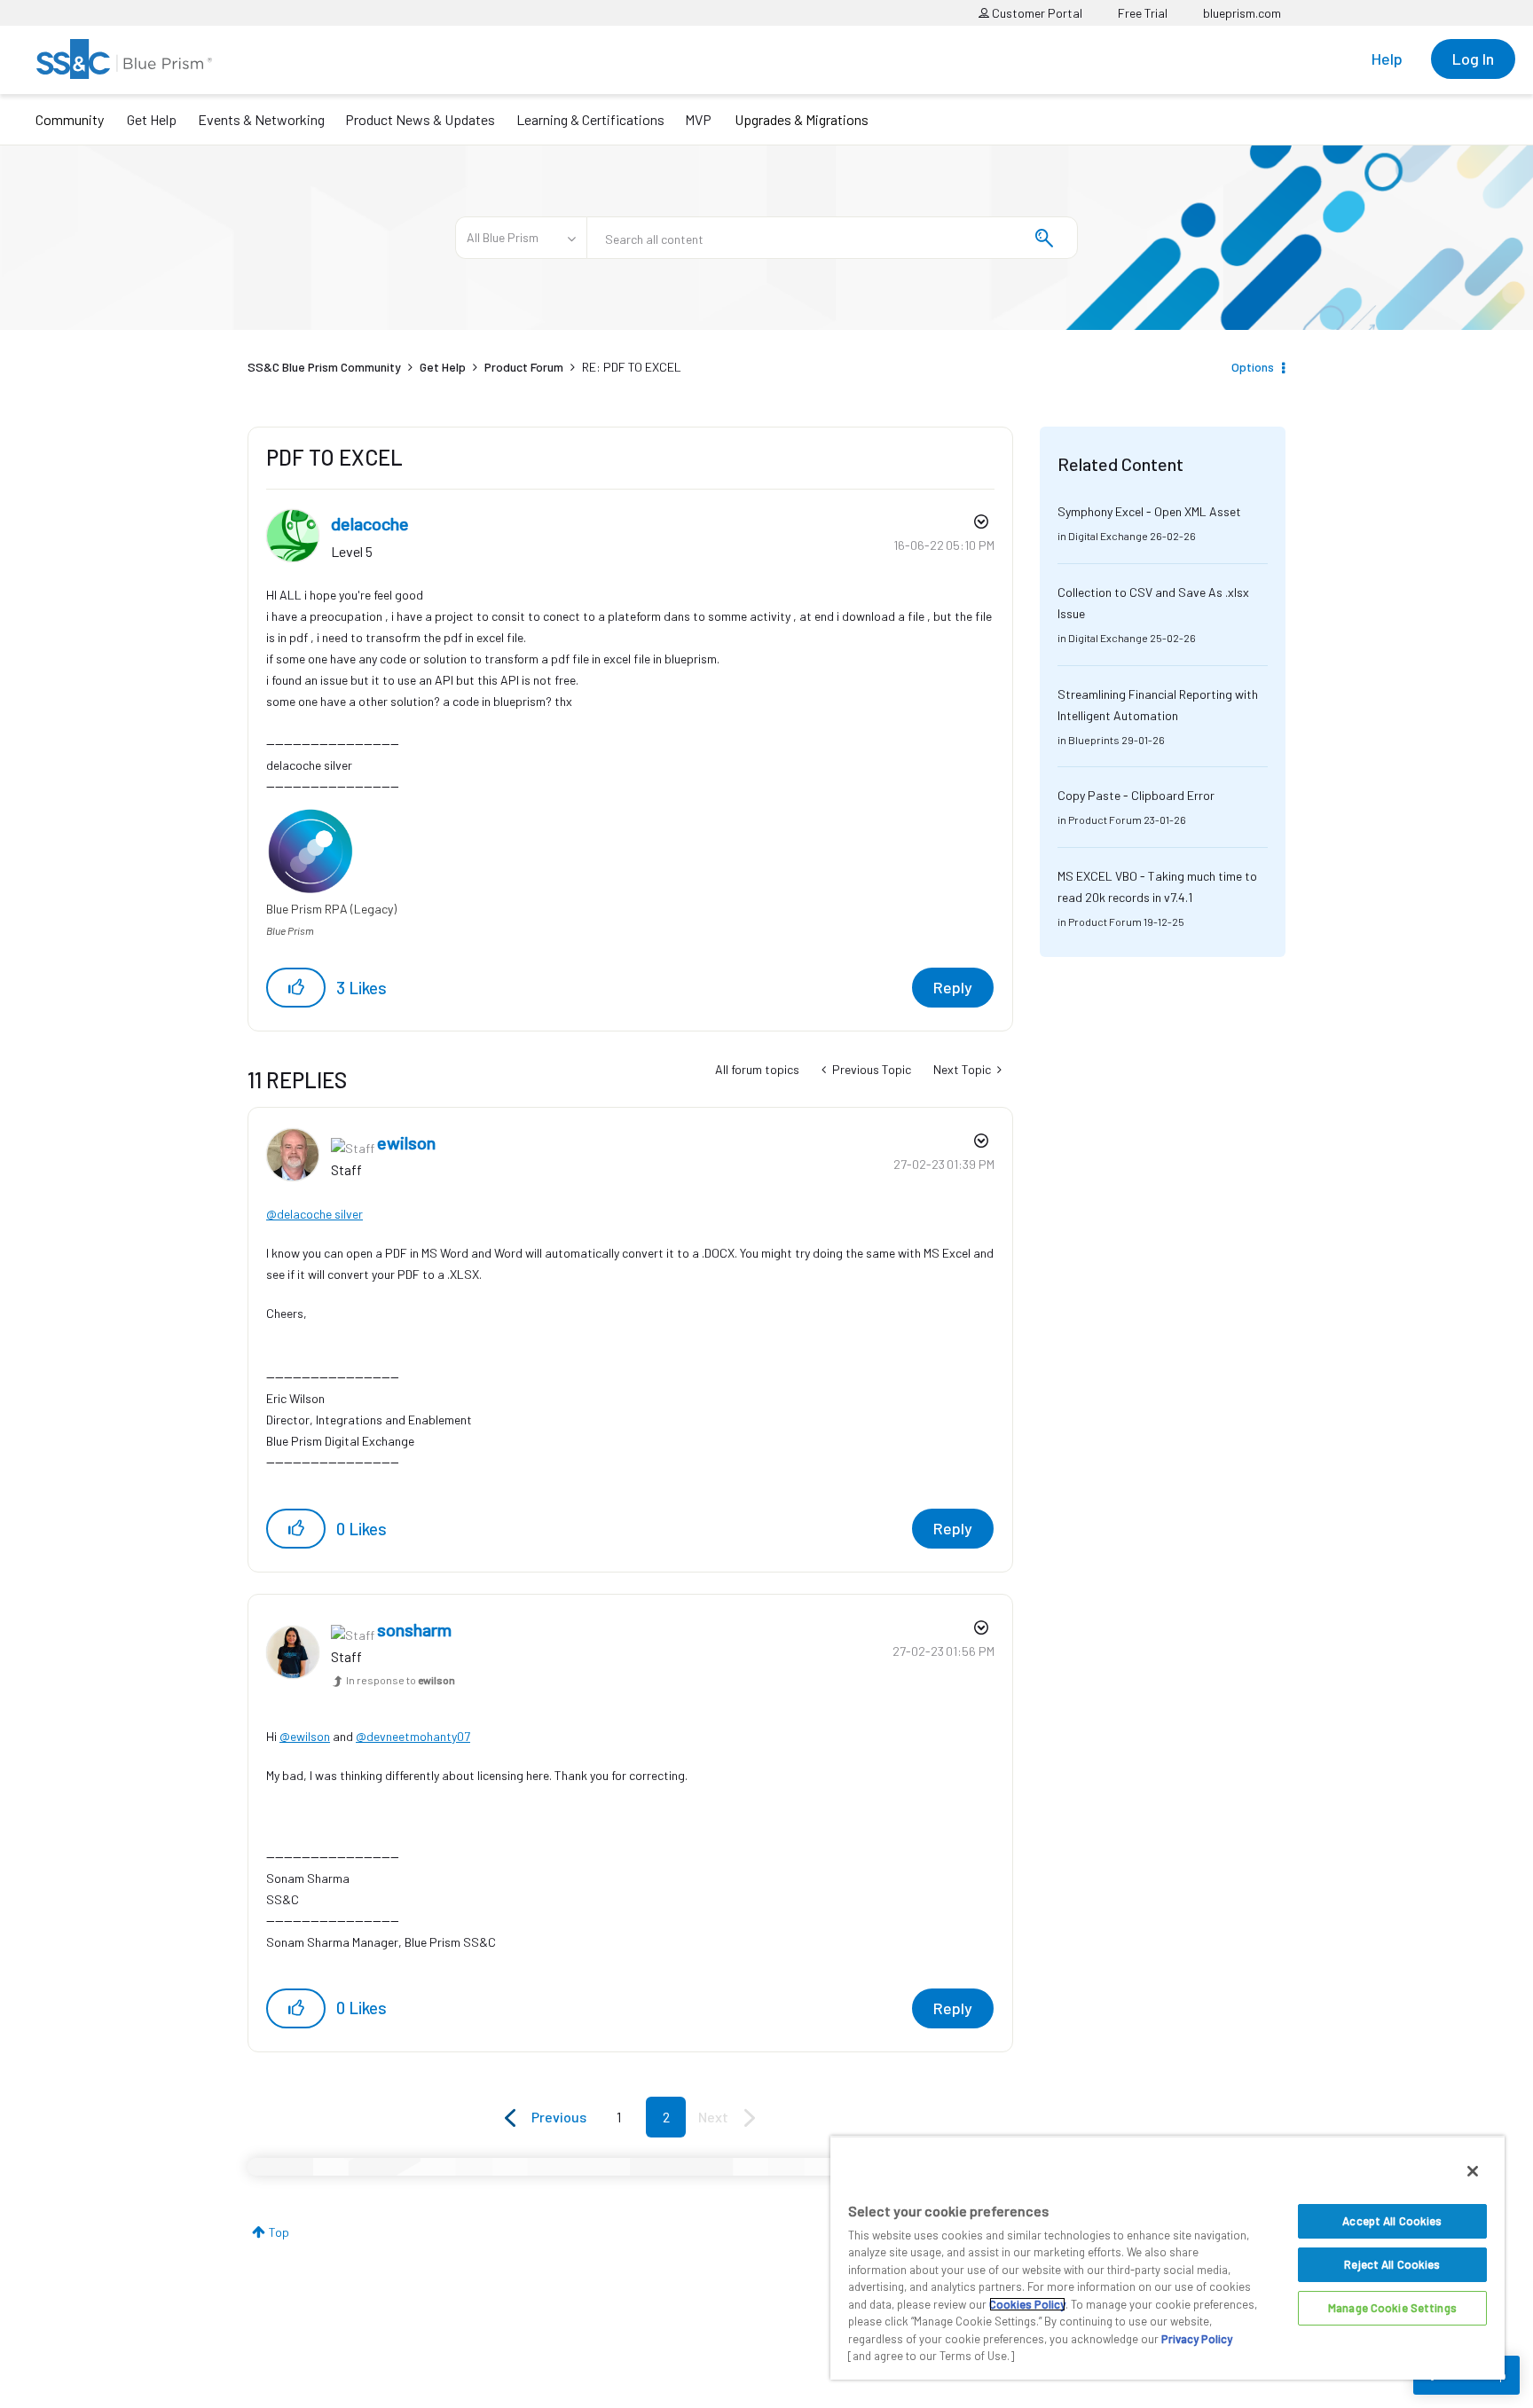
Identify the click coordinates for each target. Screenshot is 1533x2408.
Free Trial (1143, 13)
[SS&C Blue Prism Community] (124, 59)
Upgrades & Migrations (802, 119)
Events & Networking (261, 119)
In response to (401, 1680)
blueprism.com (1242, 13)
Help (1387, 59)
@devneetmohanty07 (413, 1736)
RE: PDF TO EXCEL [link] (632, 367)
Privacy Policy (1197, 2339)
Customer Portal (1036, 13)
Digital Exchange (1108, 536)
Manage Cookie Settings (1392, 2308)
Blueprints (1094, 740)
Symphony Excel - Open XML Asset (1149, 511)
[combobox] (832, 238)
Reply (953, 987)
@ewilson (305, 1736)
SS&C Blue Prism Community (324, 367)
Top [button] (279, 2232)
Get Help (152, 119)
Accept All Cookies (1392, 2221)
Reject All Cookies (1392, 2264)
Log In (1473, 59)
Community (70, 119)
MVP (698, 119)
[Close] (1473, 2171)
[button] (296, 988)
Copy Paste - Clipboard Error (1136, 795)
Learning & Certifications (590, 119)
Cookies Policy (1027, 2304)
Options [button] (1253, 367)
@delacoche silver (314, 1214)
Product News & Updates (420, 119)
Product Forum (524, 367)
